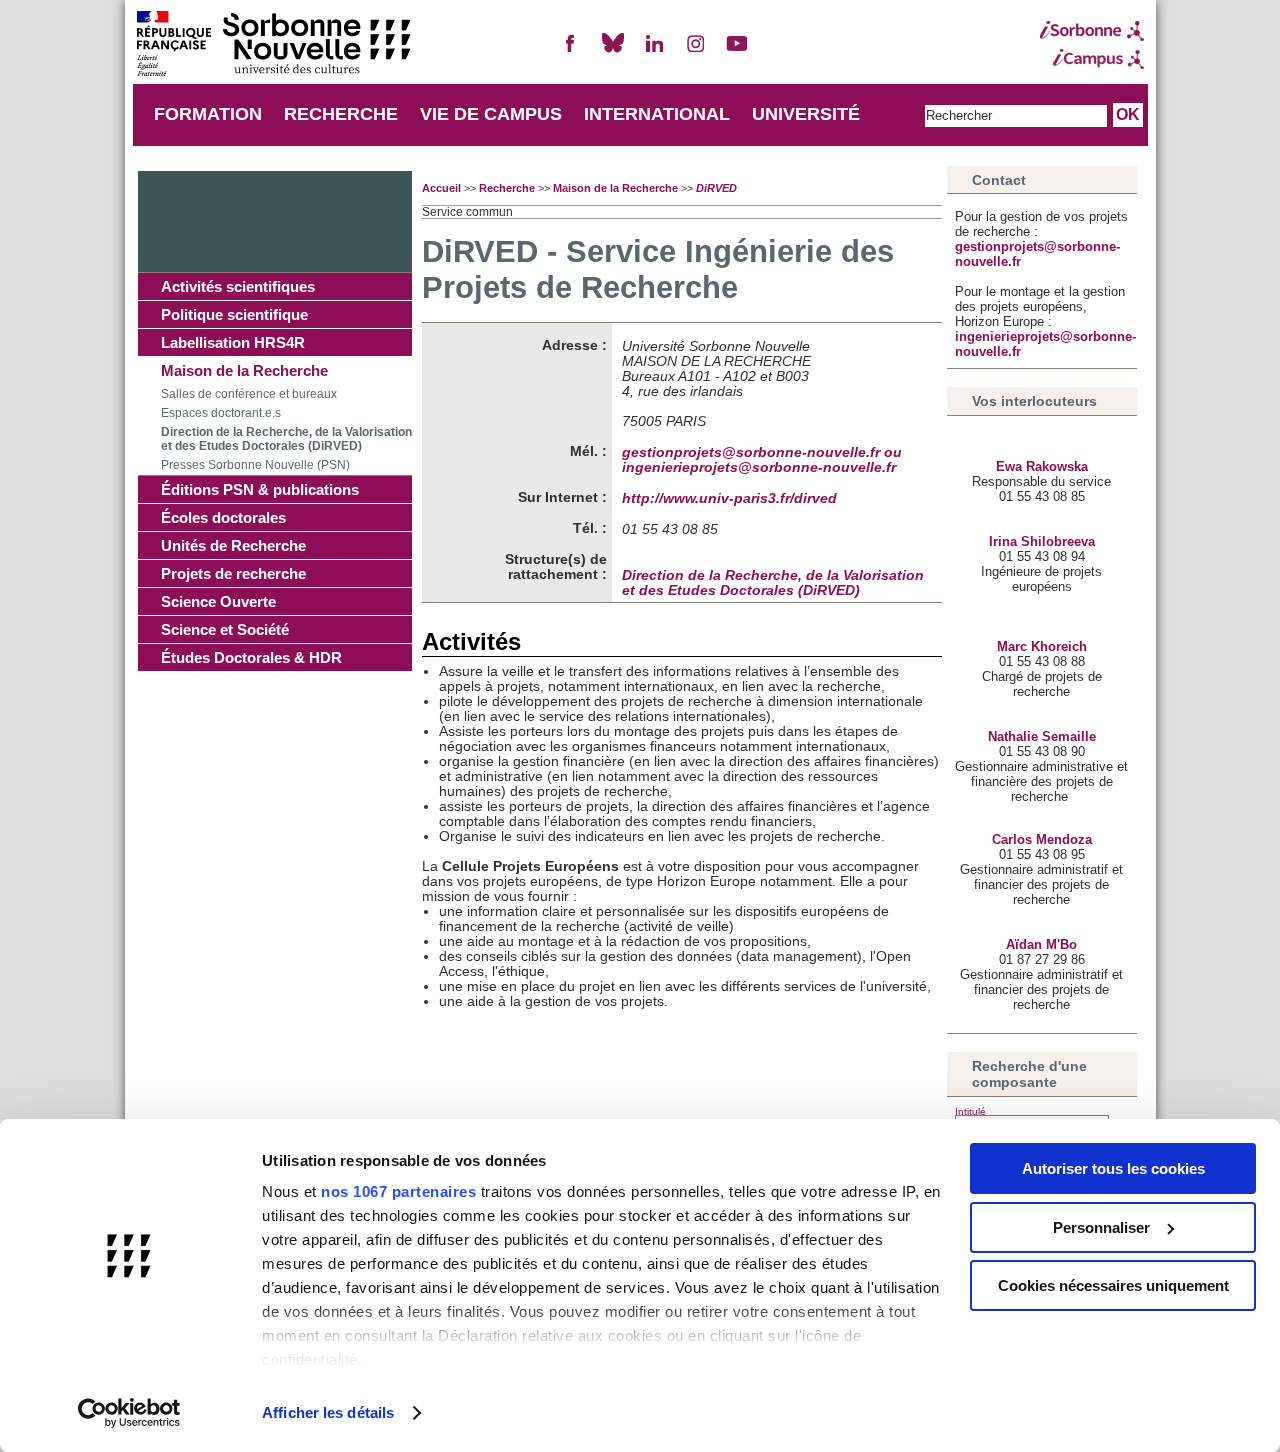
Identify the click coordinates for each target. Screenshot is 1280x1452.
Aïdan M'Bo (1041, 944)
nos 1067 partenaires (398, 1191)
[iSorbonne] (1092, 31)
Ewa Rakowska (1042, 466)
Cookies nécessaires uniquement (1113, 1285)
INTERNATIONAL (657, 114)
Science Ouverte (218, 601)
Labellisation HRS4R (233, 342)
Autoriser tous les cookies (1113, 1168)
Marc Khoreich (1042, 646)
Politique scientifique (234, 314)
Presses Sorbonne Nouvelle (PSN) (255, 465)
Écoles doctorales (223, 517)
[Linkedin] (654, 51)
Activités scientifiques (238, 286)
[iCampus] (1092, 59)
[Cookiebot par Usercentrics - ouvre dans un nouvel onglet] (129, 1413)
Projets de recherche (233, 573)
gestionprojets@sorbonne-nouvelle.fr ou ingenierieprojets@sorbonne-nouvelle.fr (762, 460)
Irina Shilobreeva (1042, 541)
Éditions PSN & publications (260, 489)
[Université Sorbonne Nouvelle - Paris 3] (273, 45)
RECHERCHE (341, 114)
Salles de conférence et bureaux (249, 394)
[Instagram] (696, 51)
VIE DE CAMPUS (491, 114)
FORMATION (208, 114)
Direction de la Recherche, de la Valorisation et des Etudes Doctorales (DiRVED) (286, 439)
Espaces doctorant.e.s (221, 413)
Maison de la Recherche (244, 370)
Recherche (507, 188)
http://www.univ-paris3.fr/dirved (729, 498)
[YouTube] (737, 51)
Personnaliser (1101, 1227)
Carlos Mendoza (1042, 839)
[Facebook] (571, 51)
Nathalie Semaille (1042, 736)
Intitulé (970, 1111)
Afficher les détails (328, 1412)
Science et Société (225, 629)
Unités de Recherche (233, 545)
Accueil (441, 188)
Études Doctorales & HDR (251, 657)
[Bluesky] (613, 51)
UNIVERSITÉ (806, 114)
